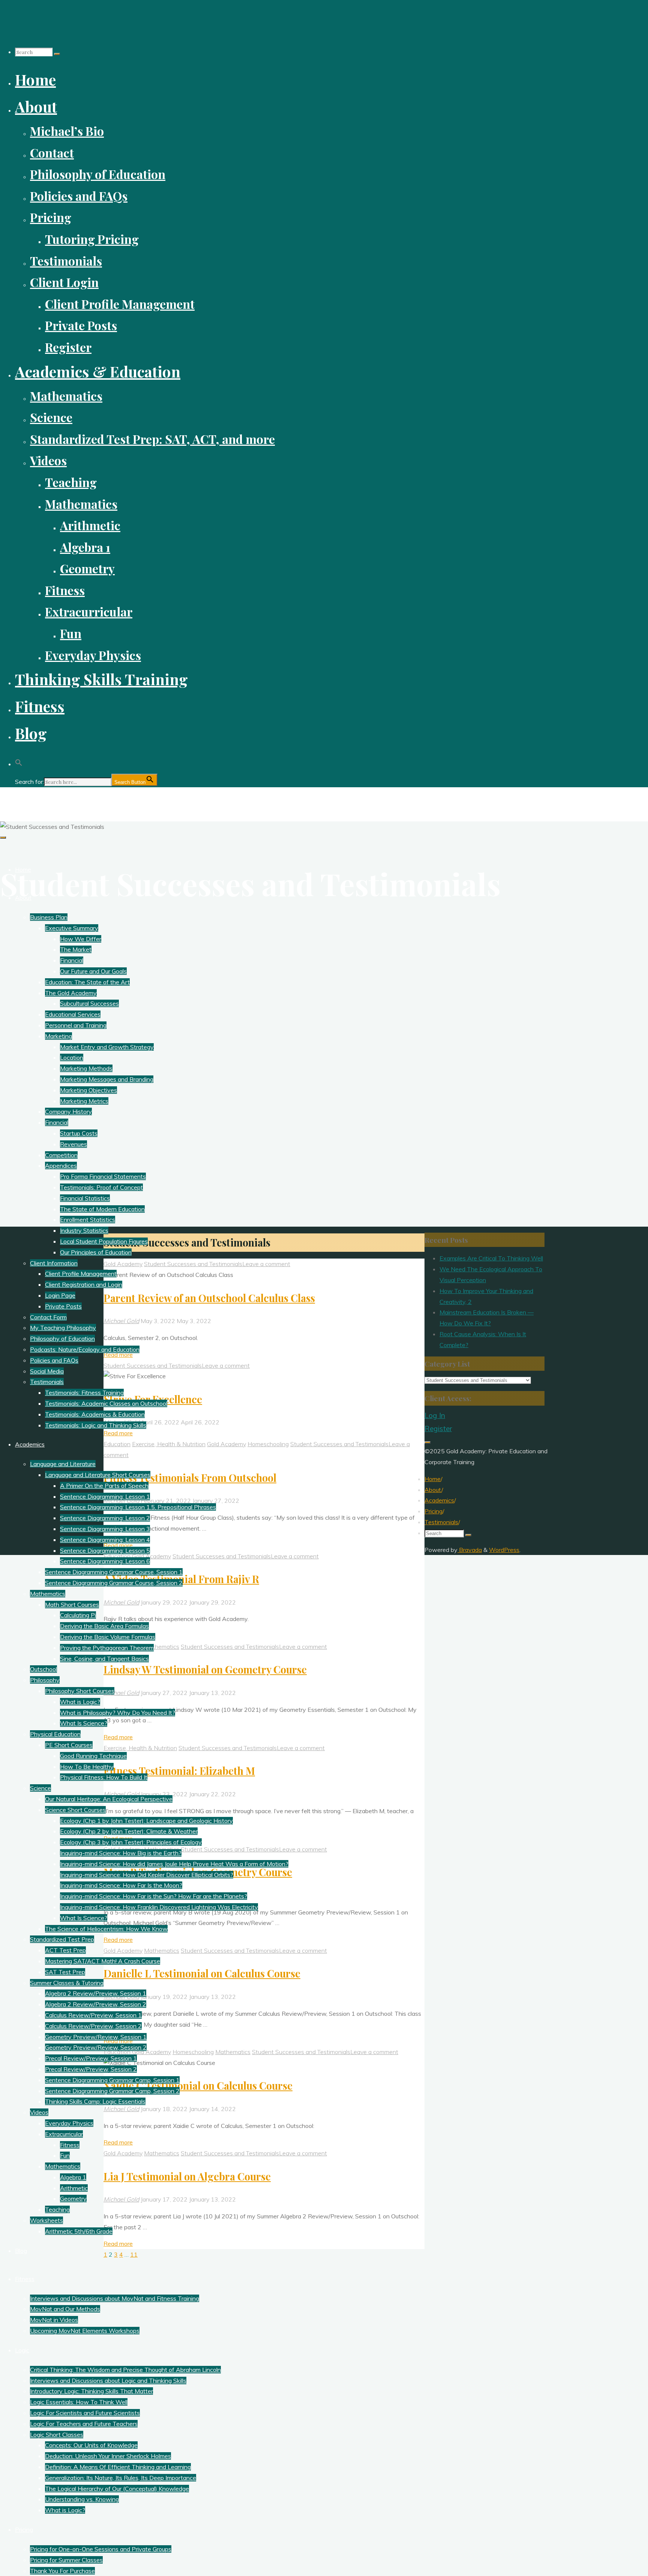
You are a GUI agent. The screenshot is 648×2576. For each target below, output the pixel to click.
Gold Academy (123, 1264)
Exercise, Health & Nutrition (169, 1444)
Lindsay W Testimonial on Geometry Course (205, 1669)
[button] (19, 760)
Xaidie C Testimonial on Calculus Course (198, 2086)
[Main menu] (3, 838)
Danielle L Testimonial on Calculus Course (202, 1973)
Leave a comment (266, 1264)
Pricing (433, 1511)
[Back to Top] (427, 1442)
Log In (435, 1415)
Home (433, 1479)
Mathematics (162, 1647)
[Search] (57, 54)
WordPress (504, 1550)
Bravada (470, 1550)
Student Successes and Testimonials (193, 1264)
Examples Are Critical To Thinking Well (491, 1258)
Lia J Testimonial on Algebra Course (187, 2176)
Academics (439, 1500)
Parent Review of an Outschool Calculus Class (209, 1298)
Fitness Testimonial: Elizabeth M (179, 1771)
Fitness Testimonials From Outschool (190, 1478)
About (433, 1490)
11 (134, 2254)
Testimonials (441, 1522)
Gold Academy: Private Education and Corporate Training (108, 800)
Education (117, 1444)
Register (438, 1429)
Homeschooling (268, 1444)
